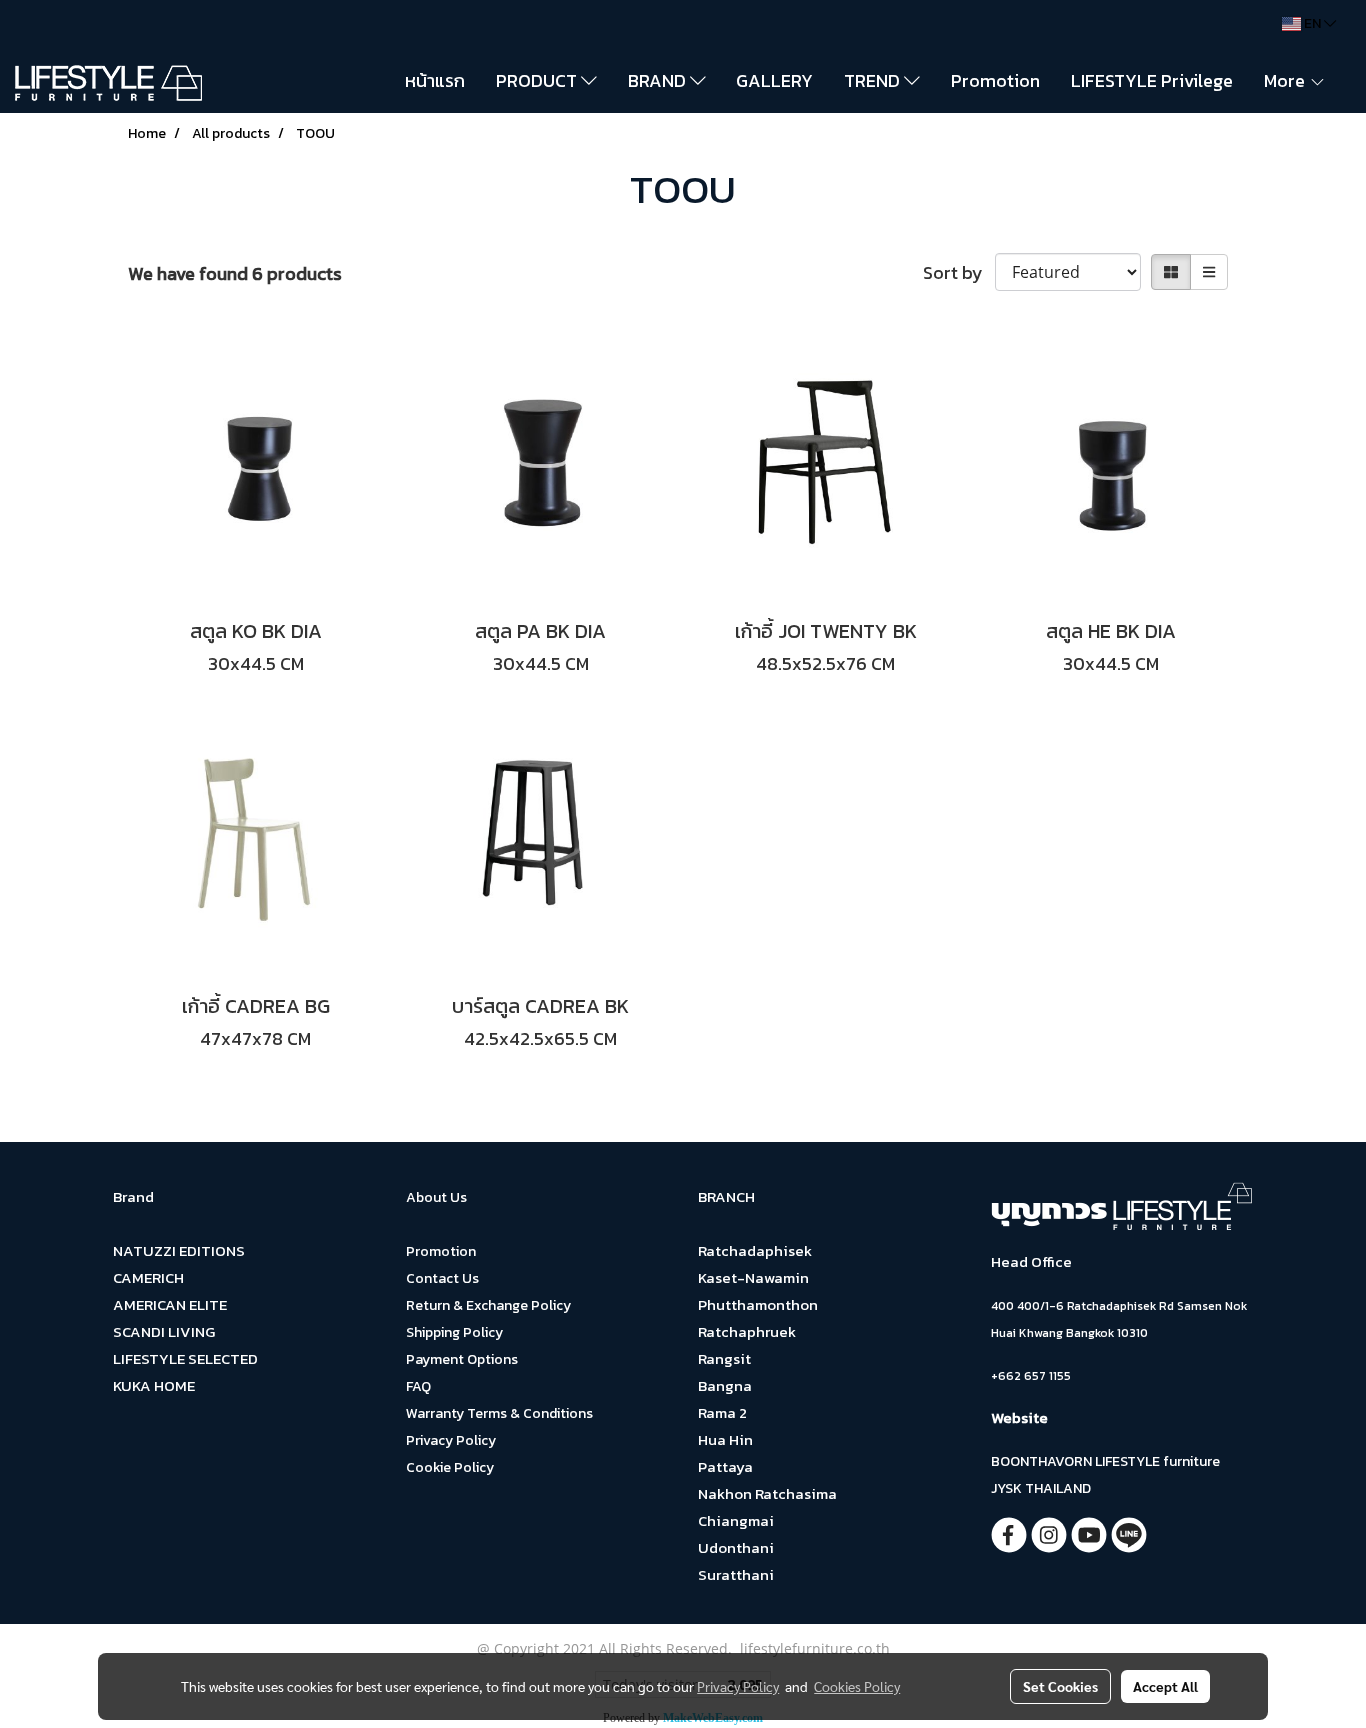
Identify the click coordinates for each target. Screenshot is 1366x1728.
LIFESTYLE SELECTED (185, 1358)
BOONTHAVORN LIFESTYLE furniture (1105, 1461)
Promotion (995, 80)
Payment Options (462, 1359)
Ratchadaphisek (755, 1250)
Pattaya (725, 1466)
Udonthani (736, 1547)
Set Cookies (1060, 1686)
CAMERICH (148, 1277)
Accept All (1165, 1686)
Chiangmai (736, 1520)
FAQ (418, 1386)
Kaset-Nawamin (753, 1277)
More (1286, 80)
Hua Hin (725, 1439)
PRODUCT (538, 80)
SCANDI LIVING (164, 1331)
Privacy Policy (451, 1440)
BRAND (659, 80)
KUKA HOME (154, 1385)
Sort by (959, 272)
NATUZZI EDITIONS (179, 1250)
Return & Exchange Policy (488, 1305)
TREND (874, 80)
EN (1312, 23)
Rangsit (724, 1358)
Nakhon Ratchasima (767, 1493)
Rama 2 (722, 1412)
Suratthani (736, 1574)
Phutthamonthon (758, 1304)
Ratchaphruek (747, 1331)
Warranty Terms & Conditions (499, 1413)
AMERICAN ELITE (170, 1304)
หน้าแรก (435, 80)
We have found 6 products (235, 273)
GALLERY (774, 80)
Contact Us (442, 1278)
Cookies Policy (857, 1686)
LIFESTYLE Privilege (1152, 80)
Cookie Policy (450, 1467)
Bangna (725, 1385)
